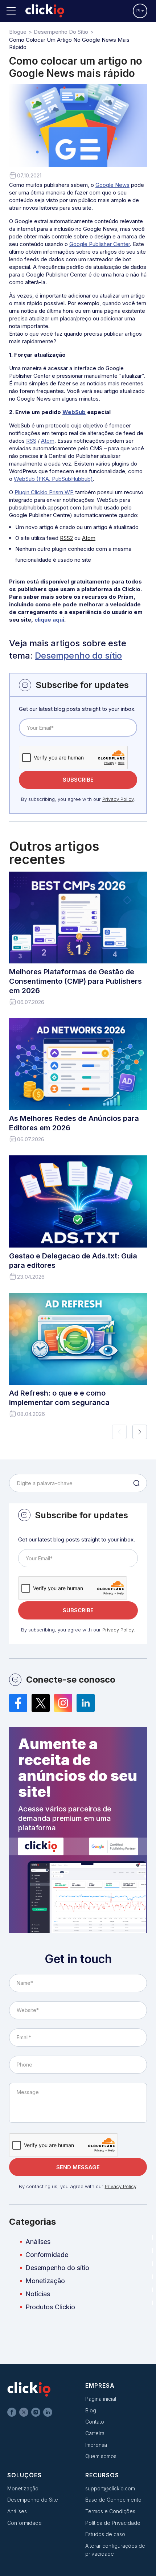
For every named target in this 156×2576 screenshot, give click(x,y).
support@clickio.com (110, 2488)
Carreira (95, 2433)
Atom (48, 441)
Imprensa (96, 2445)
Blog (91, 2410)
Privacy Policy (118, 799)
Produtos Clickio (50, 2307)
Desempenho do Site (33, 2500)
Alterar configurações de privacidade (115, 2550)
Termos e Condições (110, 2511)
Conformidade (47, 2255)
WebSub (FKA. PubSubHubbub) (53, 479)
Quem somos (101, 2456)
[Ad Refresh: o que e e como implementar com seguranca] (78, 1339)
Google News (112, 185)
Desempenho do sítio (78, 656)
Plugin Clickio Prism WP (44, 492)
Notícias (38, 2294)
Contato (95, 2422)
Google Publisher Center (100, 244)
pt (139, 11)
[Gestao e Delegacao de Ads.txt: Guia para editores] (78, 1201)
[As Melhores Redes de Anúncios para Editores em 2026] (78, 1064)
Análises (38, 2242)
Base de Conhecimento (113, 2500)
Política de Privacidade (113, 2523)
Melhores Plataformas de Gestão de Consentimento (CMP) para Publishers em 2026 (75, 981)
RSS (31, 441)
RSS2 (66, 538)
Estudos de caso (105, 2534)
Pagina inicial (101, 2399)
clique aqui (49, 620)
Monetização (45, 2281)
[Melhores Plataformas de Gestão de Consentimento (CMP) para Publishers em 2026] (78, 918)
